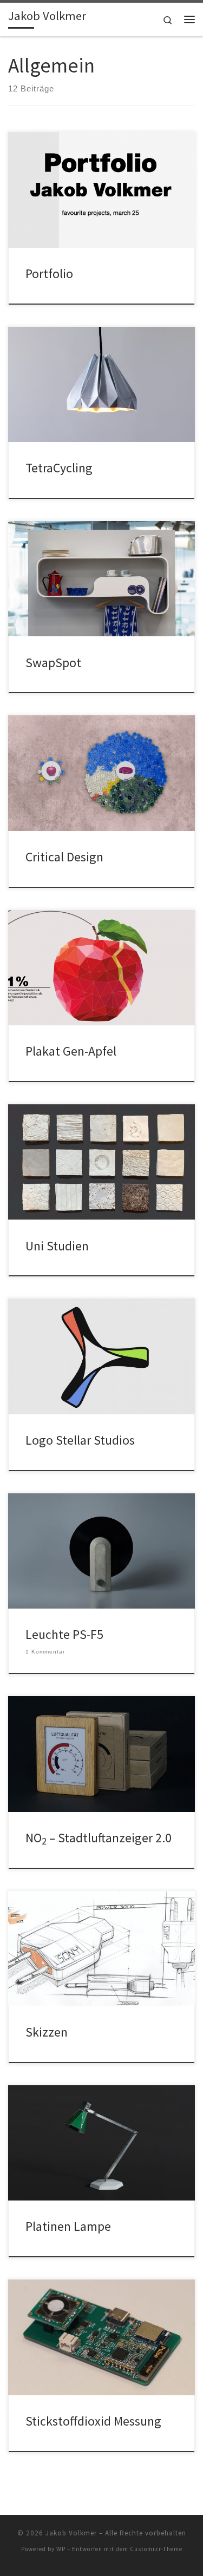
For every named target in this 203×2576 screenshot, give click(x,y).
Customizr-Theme (156, 2549)
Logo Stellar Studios (80, 1440)
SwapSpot (53, 663)
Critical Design (64, 857)
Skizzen (47, 2032)
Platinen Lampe (68, 2226)
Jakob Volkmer (71, 2533)
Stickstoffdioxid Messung (93, 2421)
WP (61, 2549)
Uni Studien (57, 1246)
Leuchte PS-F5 (64, 1634)
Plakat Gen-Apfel (71, 1051)
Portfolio (49, 274)
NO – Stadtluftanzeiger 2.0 (99, 1838)
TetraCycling (59, 468)
